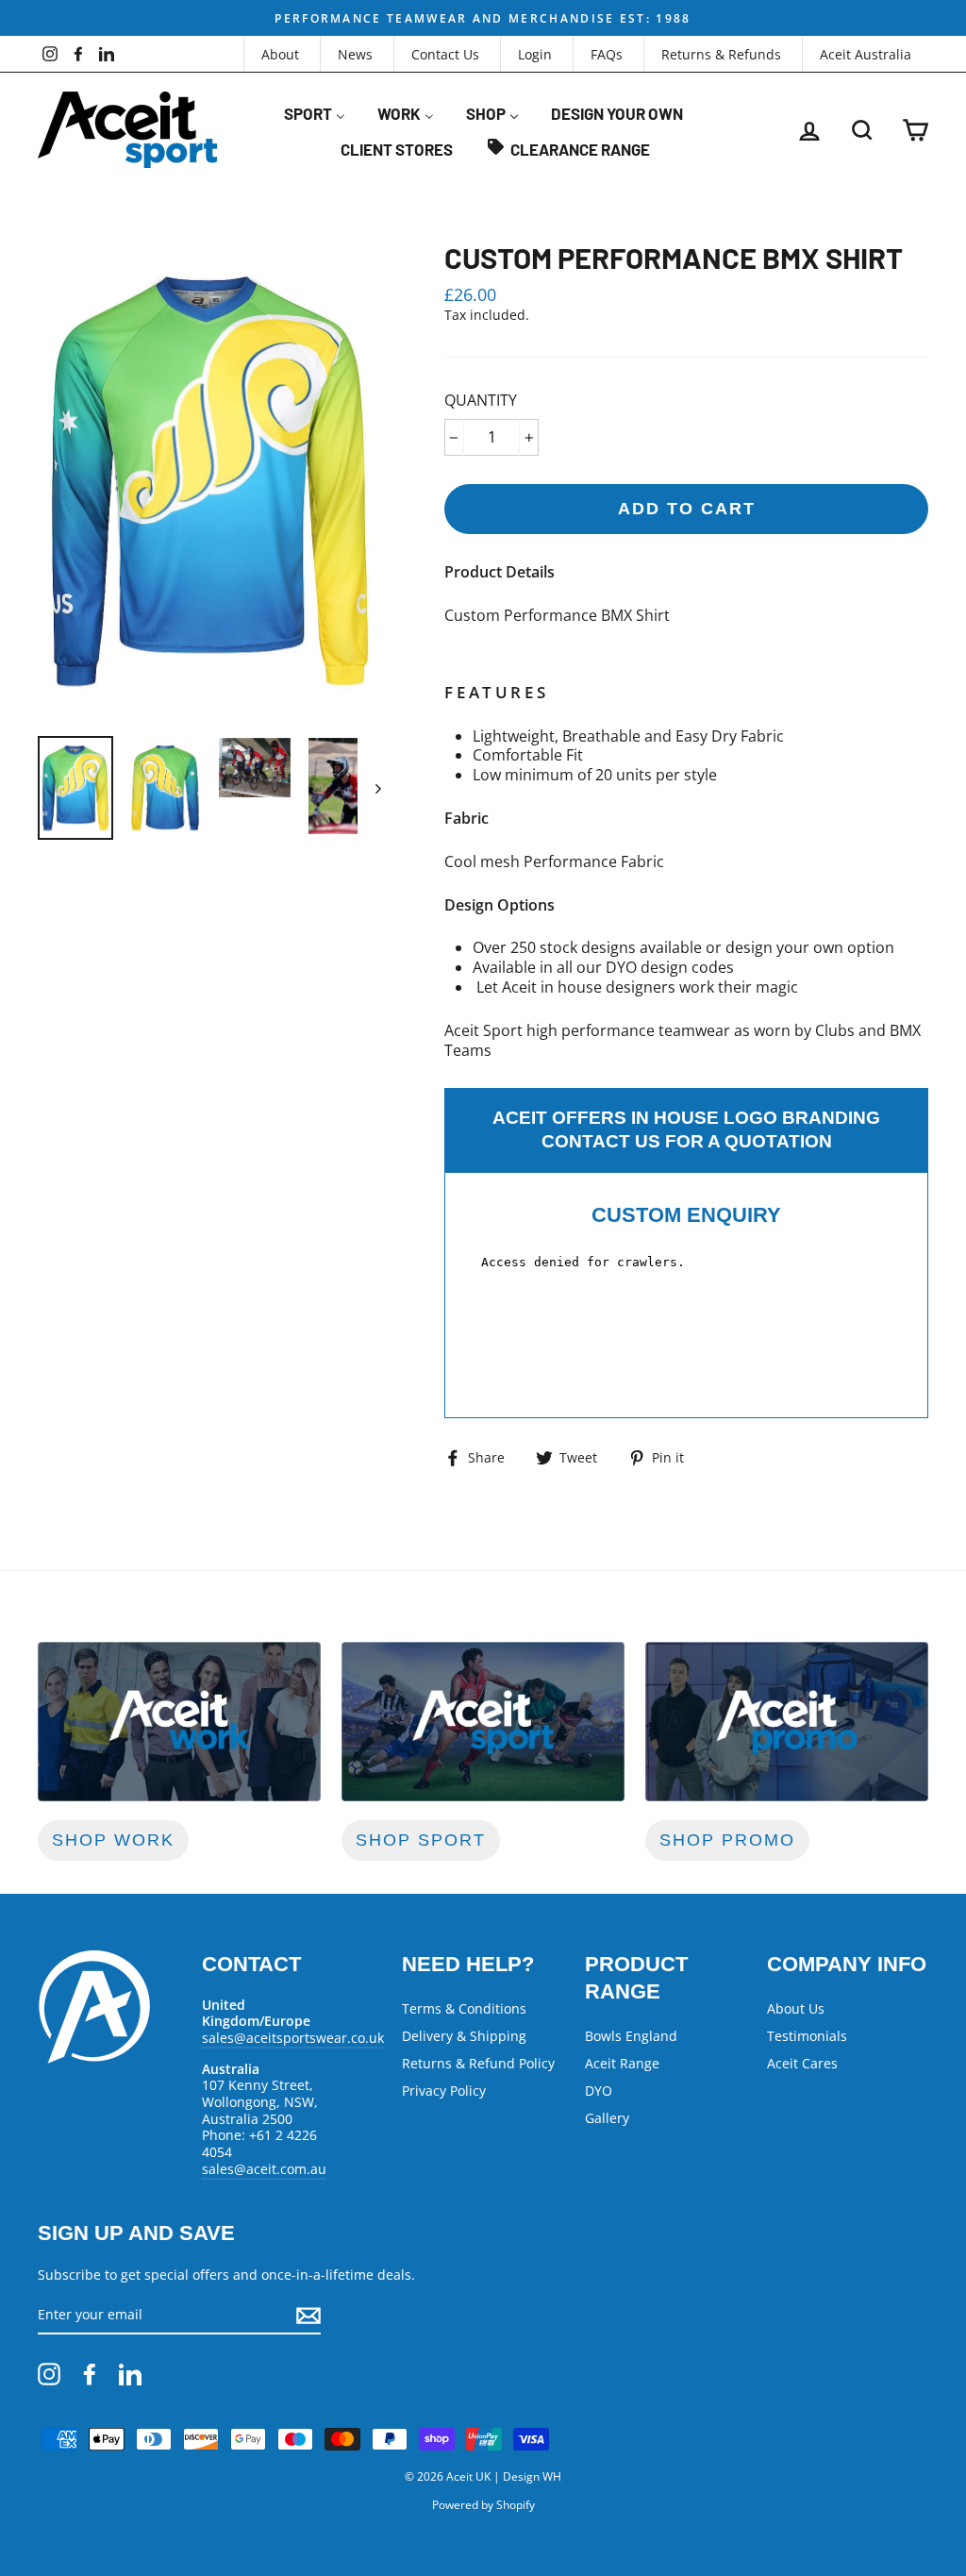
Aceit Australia (866, 54)
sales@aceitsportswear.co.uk (293, 2038)
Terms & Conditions (464, 2008)
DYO (599, 2091)
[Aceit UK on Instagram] (49, 2374)
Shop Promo (727, 1840)
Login (535, 54)
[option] (483, 18)
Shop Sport (421, 1840)
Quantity (481, 401)
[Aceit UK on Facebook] (90, 2374)
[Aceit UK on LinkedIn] (130, 2374)
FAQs (607, 54)
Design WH (532, 2476)
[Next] (369, 788)
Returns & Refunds (721, 54)
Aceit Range (622, 2063)
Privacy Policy (444, 2091)
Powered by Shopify (483, 2505)
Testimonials (807, 2036)
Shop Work (113, 1840)
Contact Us (445, 54)
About (280, 54)
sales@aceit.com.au (264, 2169)
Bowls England (631, 2036)
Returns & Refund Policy (478, 2063)
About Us (796, 2008)
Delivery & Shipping (464, 2036)
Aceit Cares (802, 2063)
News (355, 54)
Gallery (607, 2118)
